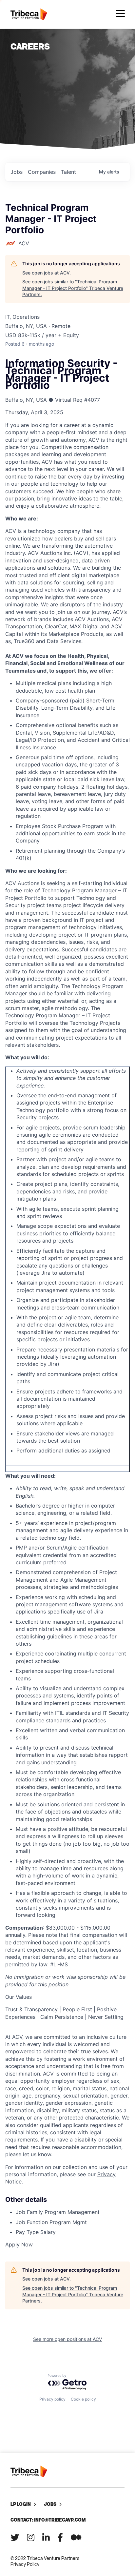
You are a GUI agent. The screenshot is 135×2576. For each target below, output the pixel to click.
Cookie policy (83, 2399)
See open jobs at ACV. (47, 273)
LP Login (21, 2504)
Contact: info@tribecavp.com (48, 2520)
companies (42, 172)
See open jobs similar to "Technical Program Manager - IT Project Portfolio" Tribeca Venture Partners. (73, 288)
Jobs (50, 2504)
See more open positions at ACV (67, 2339)
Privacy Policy (25, 2564)
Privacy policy (52, 2399)
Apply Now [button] (19, 2244)
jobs (17, 172)
